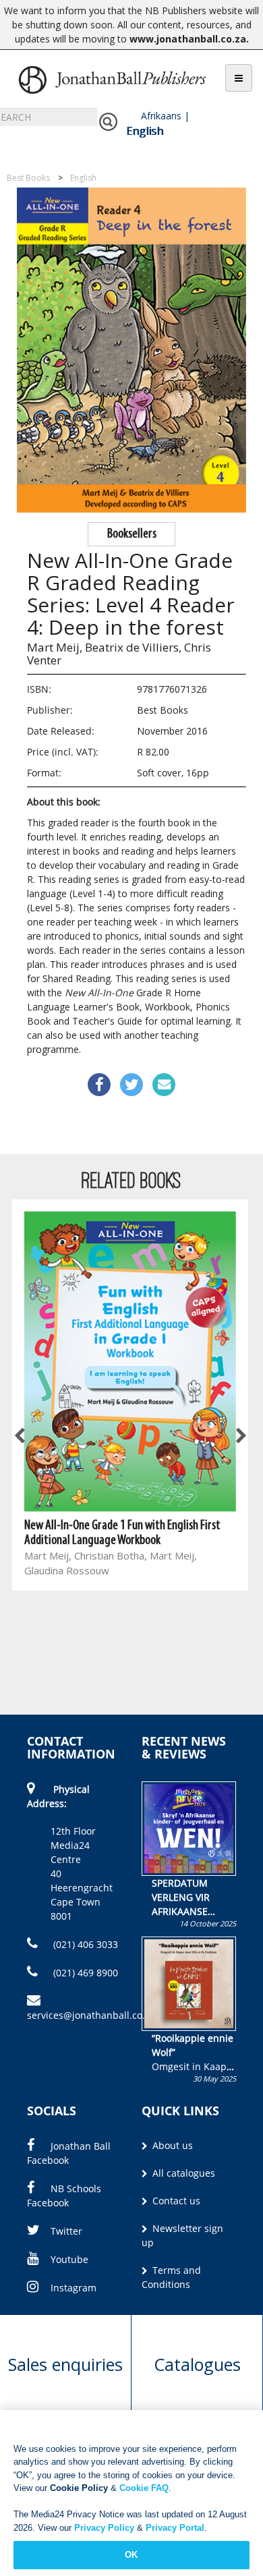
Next (240, 1437)
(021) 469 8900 (84, 1973)
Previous (20, 1437)
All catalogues (182, 2173)
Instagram (74, 2288)
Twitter (66, 2231)
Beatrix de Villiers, (133, 647)
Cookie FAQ (144, 2488)
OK (131, 2555)
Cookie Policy (79, 2488)
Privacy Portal (175, 2528)
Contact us (175, 2201)
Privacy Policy (104, 2528)
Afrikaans (161, 116)
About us (171, 2145)
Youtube (69, 2259)
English (145, 131)
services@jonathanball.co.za (91, 2015)
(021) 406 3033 (84, 1944)
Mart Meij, (55, 647)
